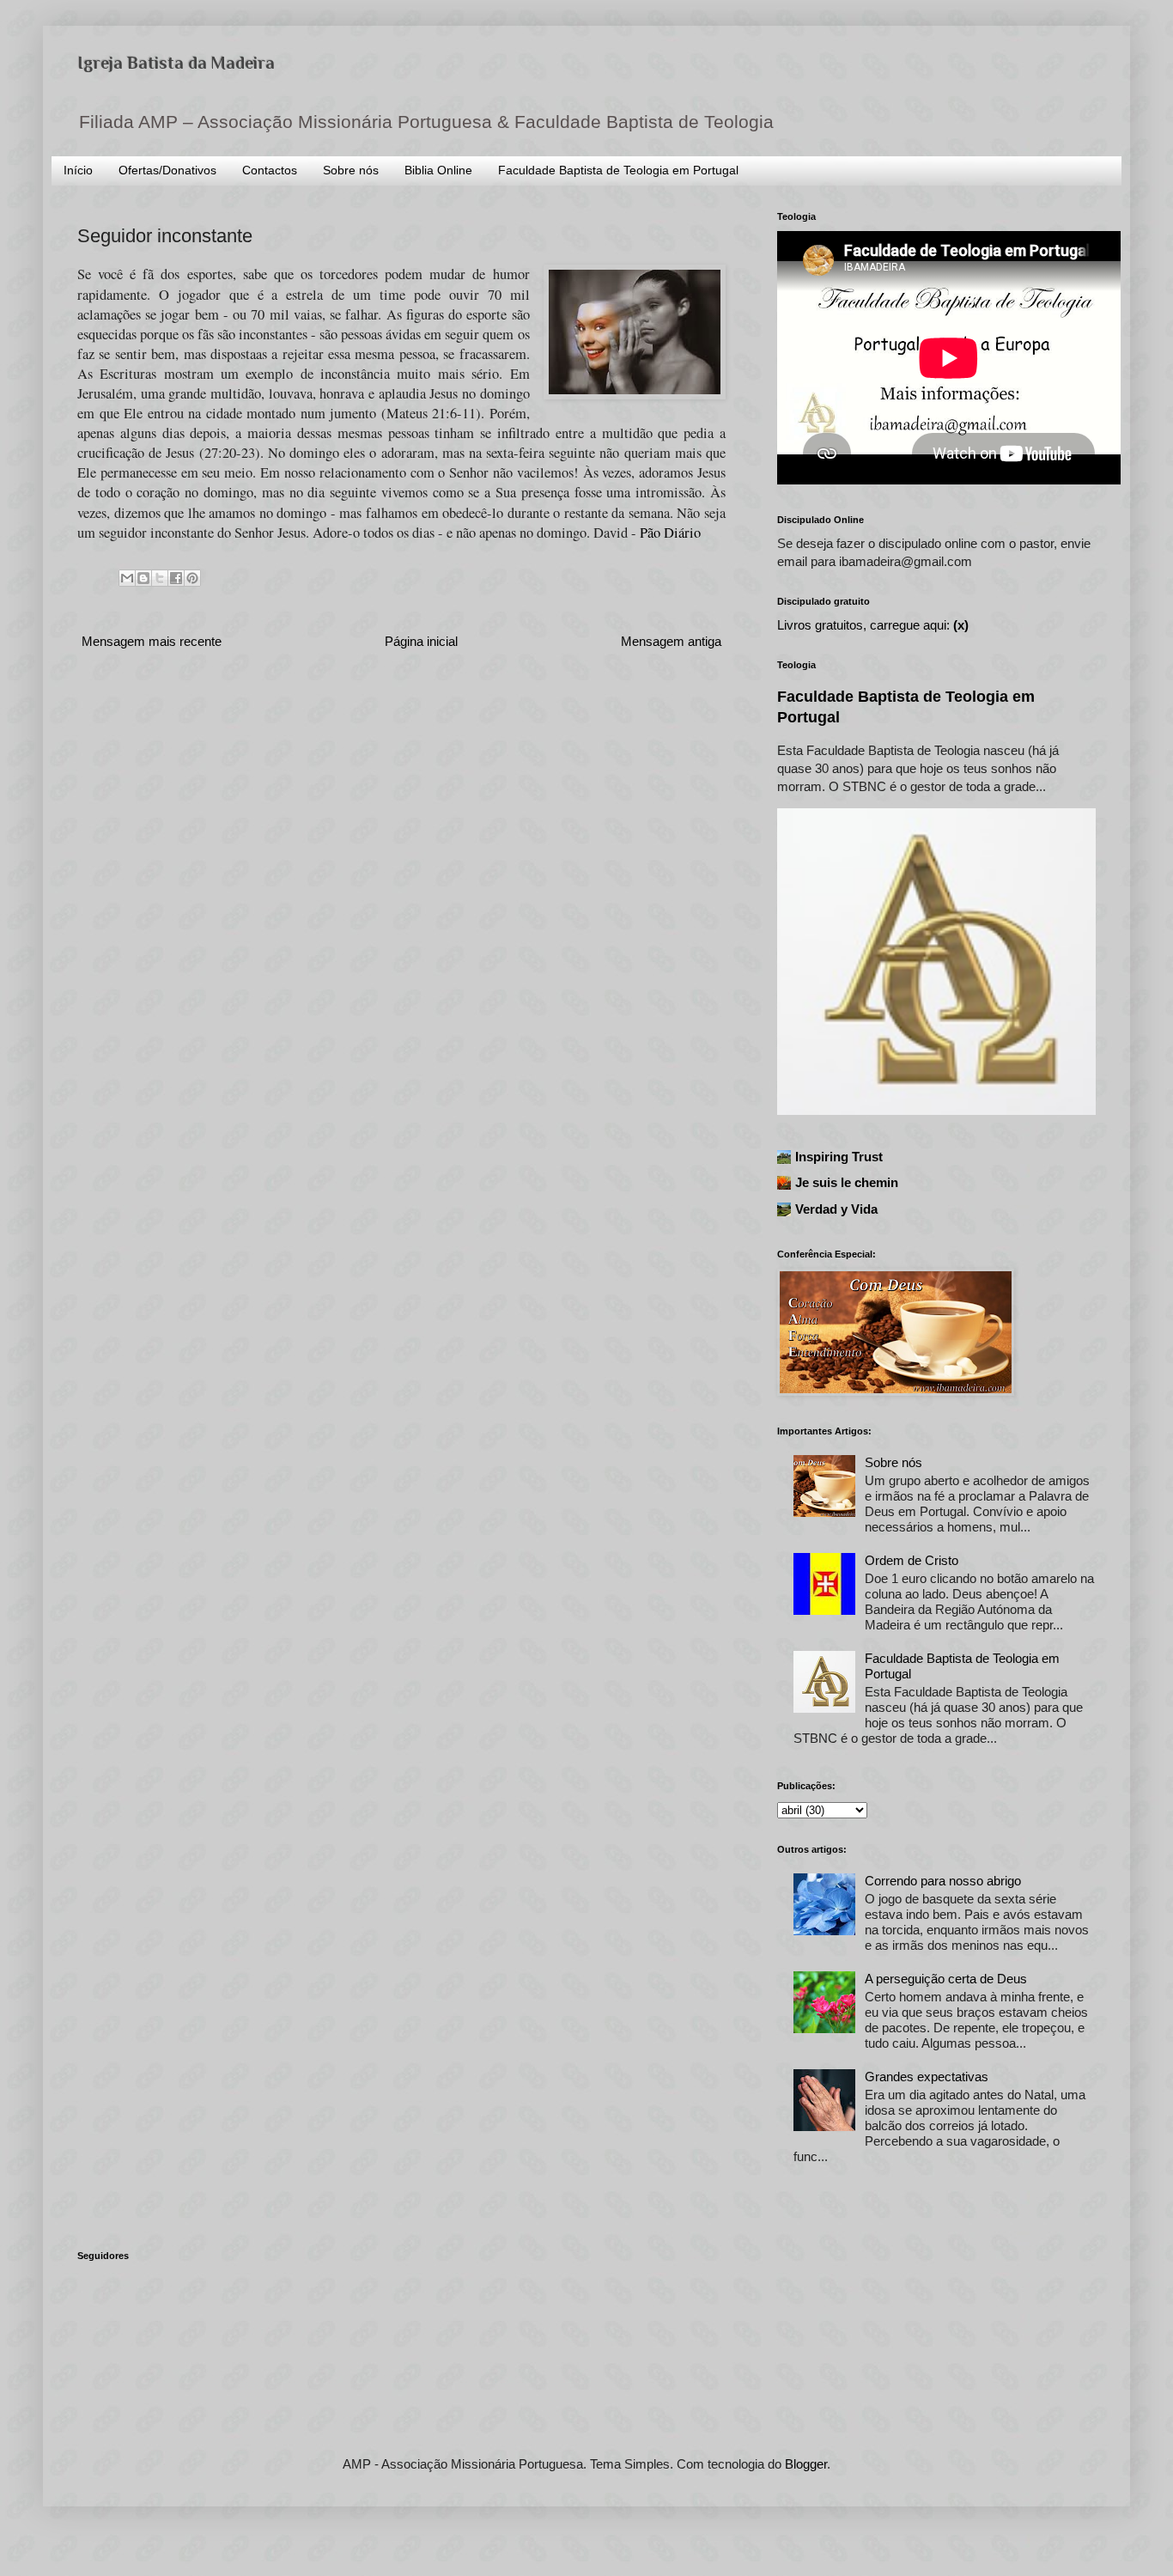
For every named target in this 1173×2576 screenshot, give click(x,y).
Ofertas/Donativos (167, 170)
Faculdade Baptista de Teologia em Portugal (618, 170)
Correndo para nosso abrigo (943, 1881)
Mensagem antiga (671, 641)
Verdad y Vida (836, 1209)
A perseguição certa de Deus (946, 1979)
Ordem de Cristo (912, 1560)
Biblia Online (438, 170)
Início (78, 170)
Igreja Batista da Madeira (176, 63)
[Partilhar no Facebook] (176, 578)
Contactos (270, 170)
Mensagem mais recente (152, 641)
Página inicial (421, 641)
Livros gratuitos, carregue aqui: (873, 625)
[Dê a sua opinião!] (143, 578)
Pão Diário (670, 533)
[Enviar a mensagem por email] (127, 578)
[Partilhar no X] (160, 578)
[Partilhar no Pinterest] (192, 578)
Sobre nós (351, 170)
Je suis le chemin (847, 1182)
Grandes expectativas (927, 2077)
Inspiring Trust (839, 1157)
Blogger (806, 2464)
